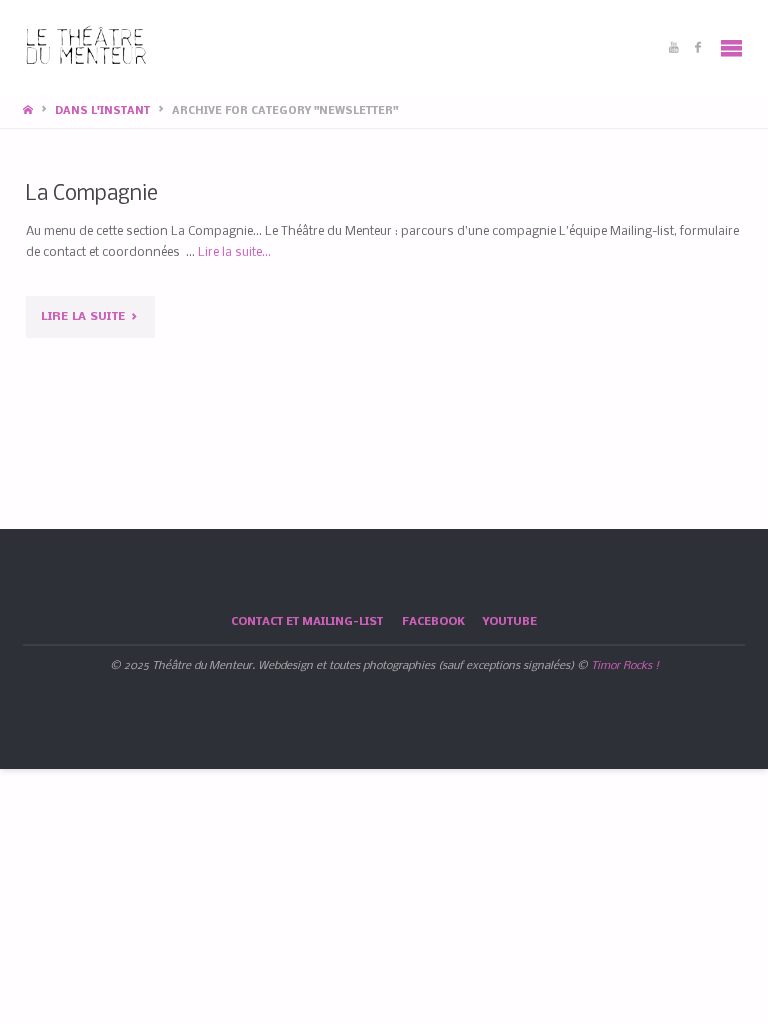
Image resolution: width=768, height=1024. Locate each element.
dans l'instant (102, 111)
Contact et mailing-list (307, 622)
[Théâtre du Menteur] (86, 47)
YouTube (510, 622)
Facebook (433, 622)
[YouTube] (674, 47)
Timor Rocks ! (625, 666)
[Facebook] (698, 47)
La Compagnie (92, 194)
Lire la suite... (234, 252)
